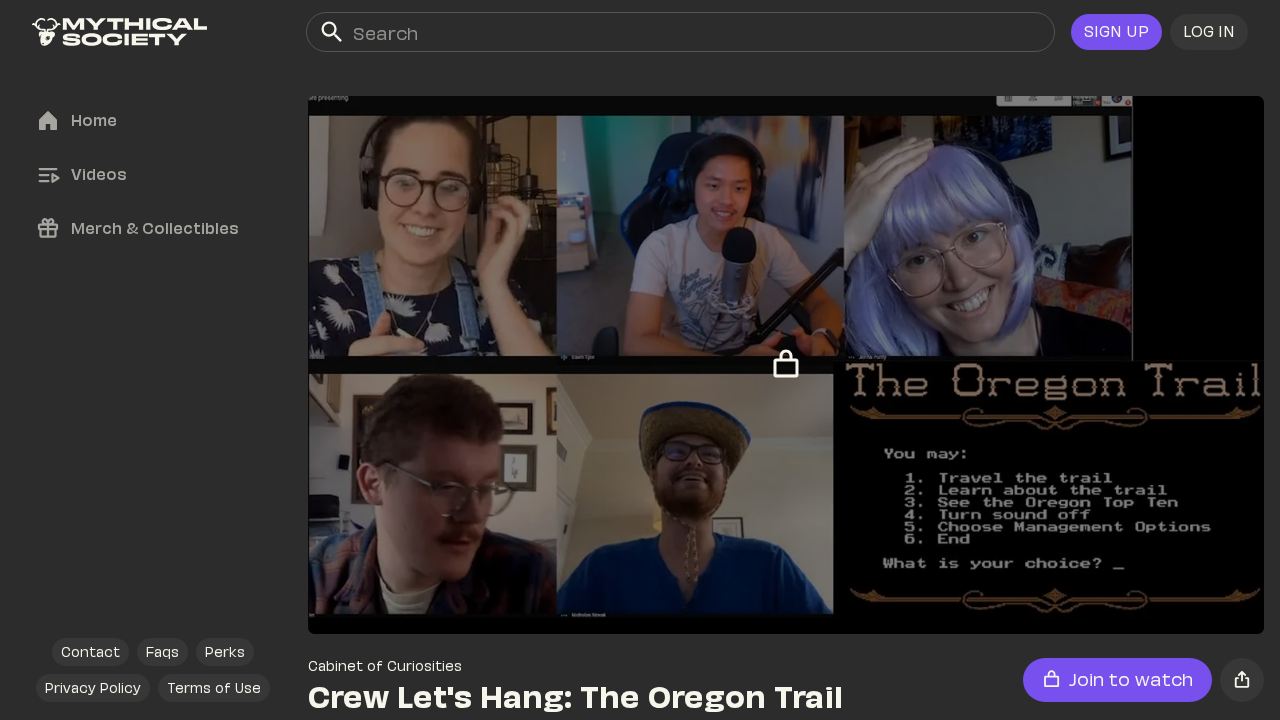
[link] (119, 32)
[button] (1209, 32)
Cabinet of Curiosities (385, 665)
